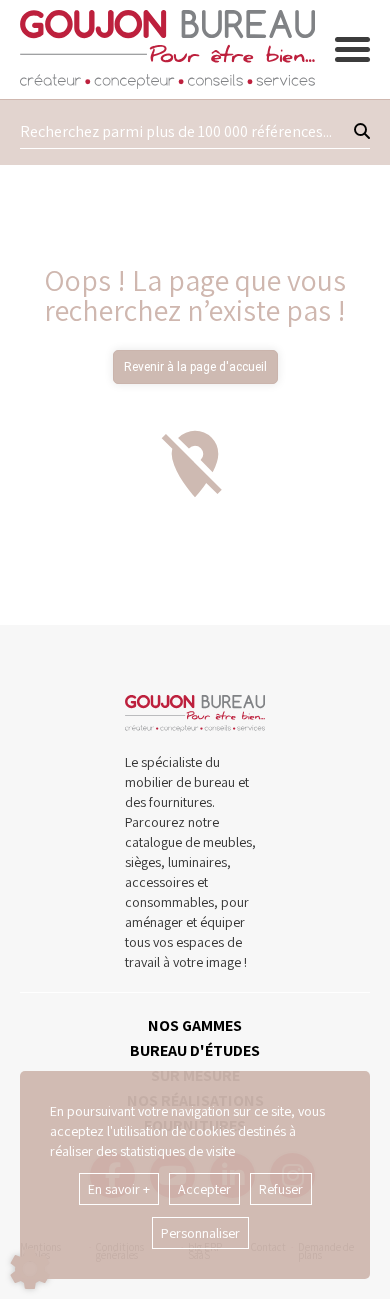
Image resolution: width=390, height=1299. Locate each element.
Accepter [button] (204, 1189)
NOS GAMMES (195, 1025)
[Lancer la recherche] (362, 132)
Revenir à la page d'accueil (195, 367)
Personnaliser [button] (200, 1233)
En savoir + (119, 1189)
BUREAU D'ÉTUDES (195, 1050)
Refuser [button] (281, 1189)
